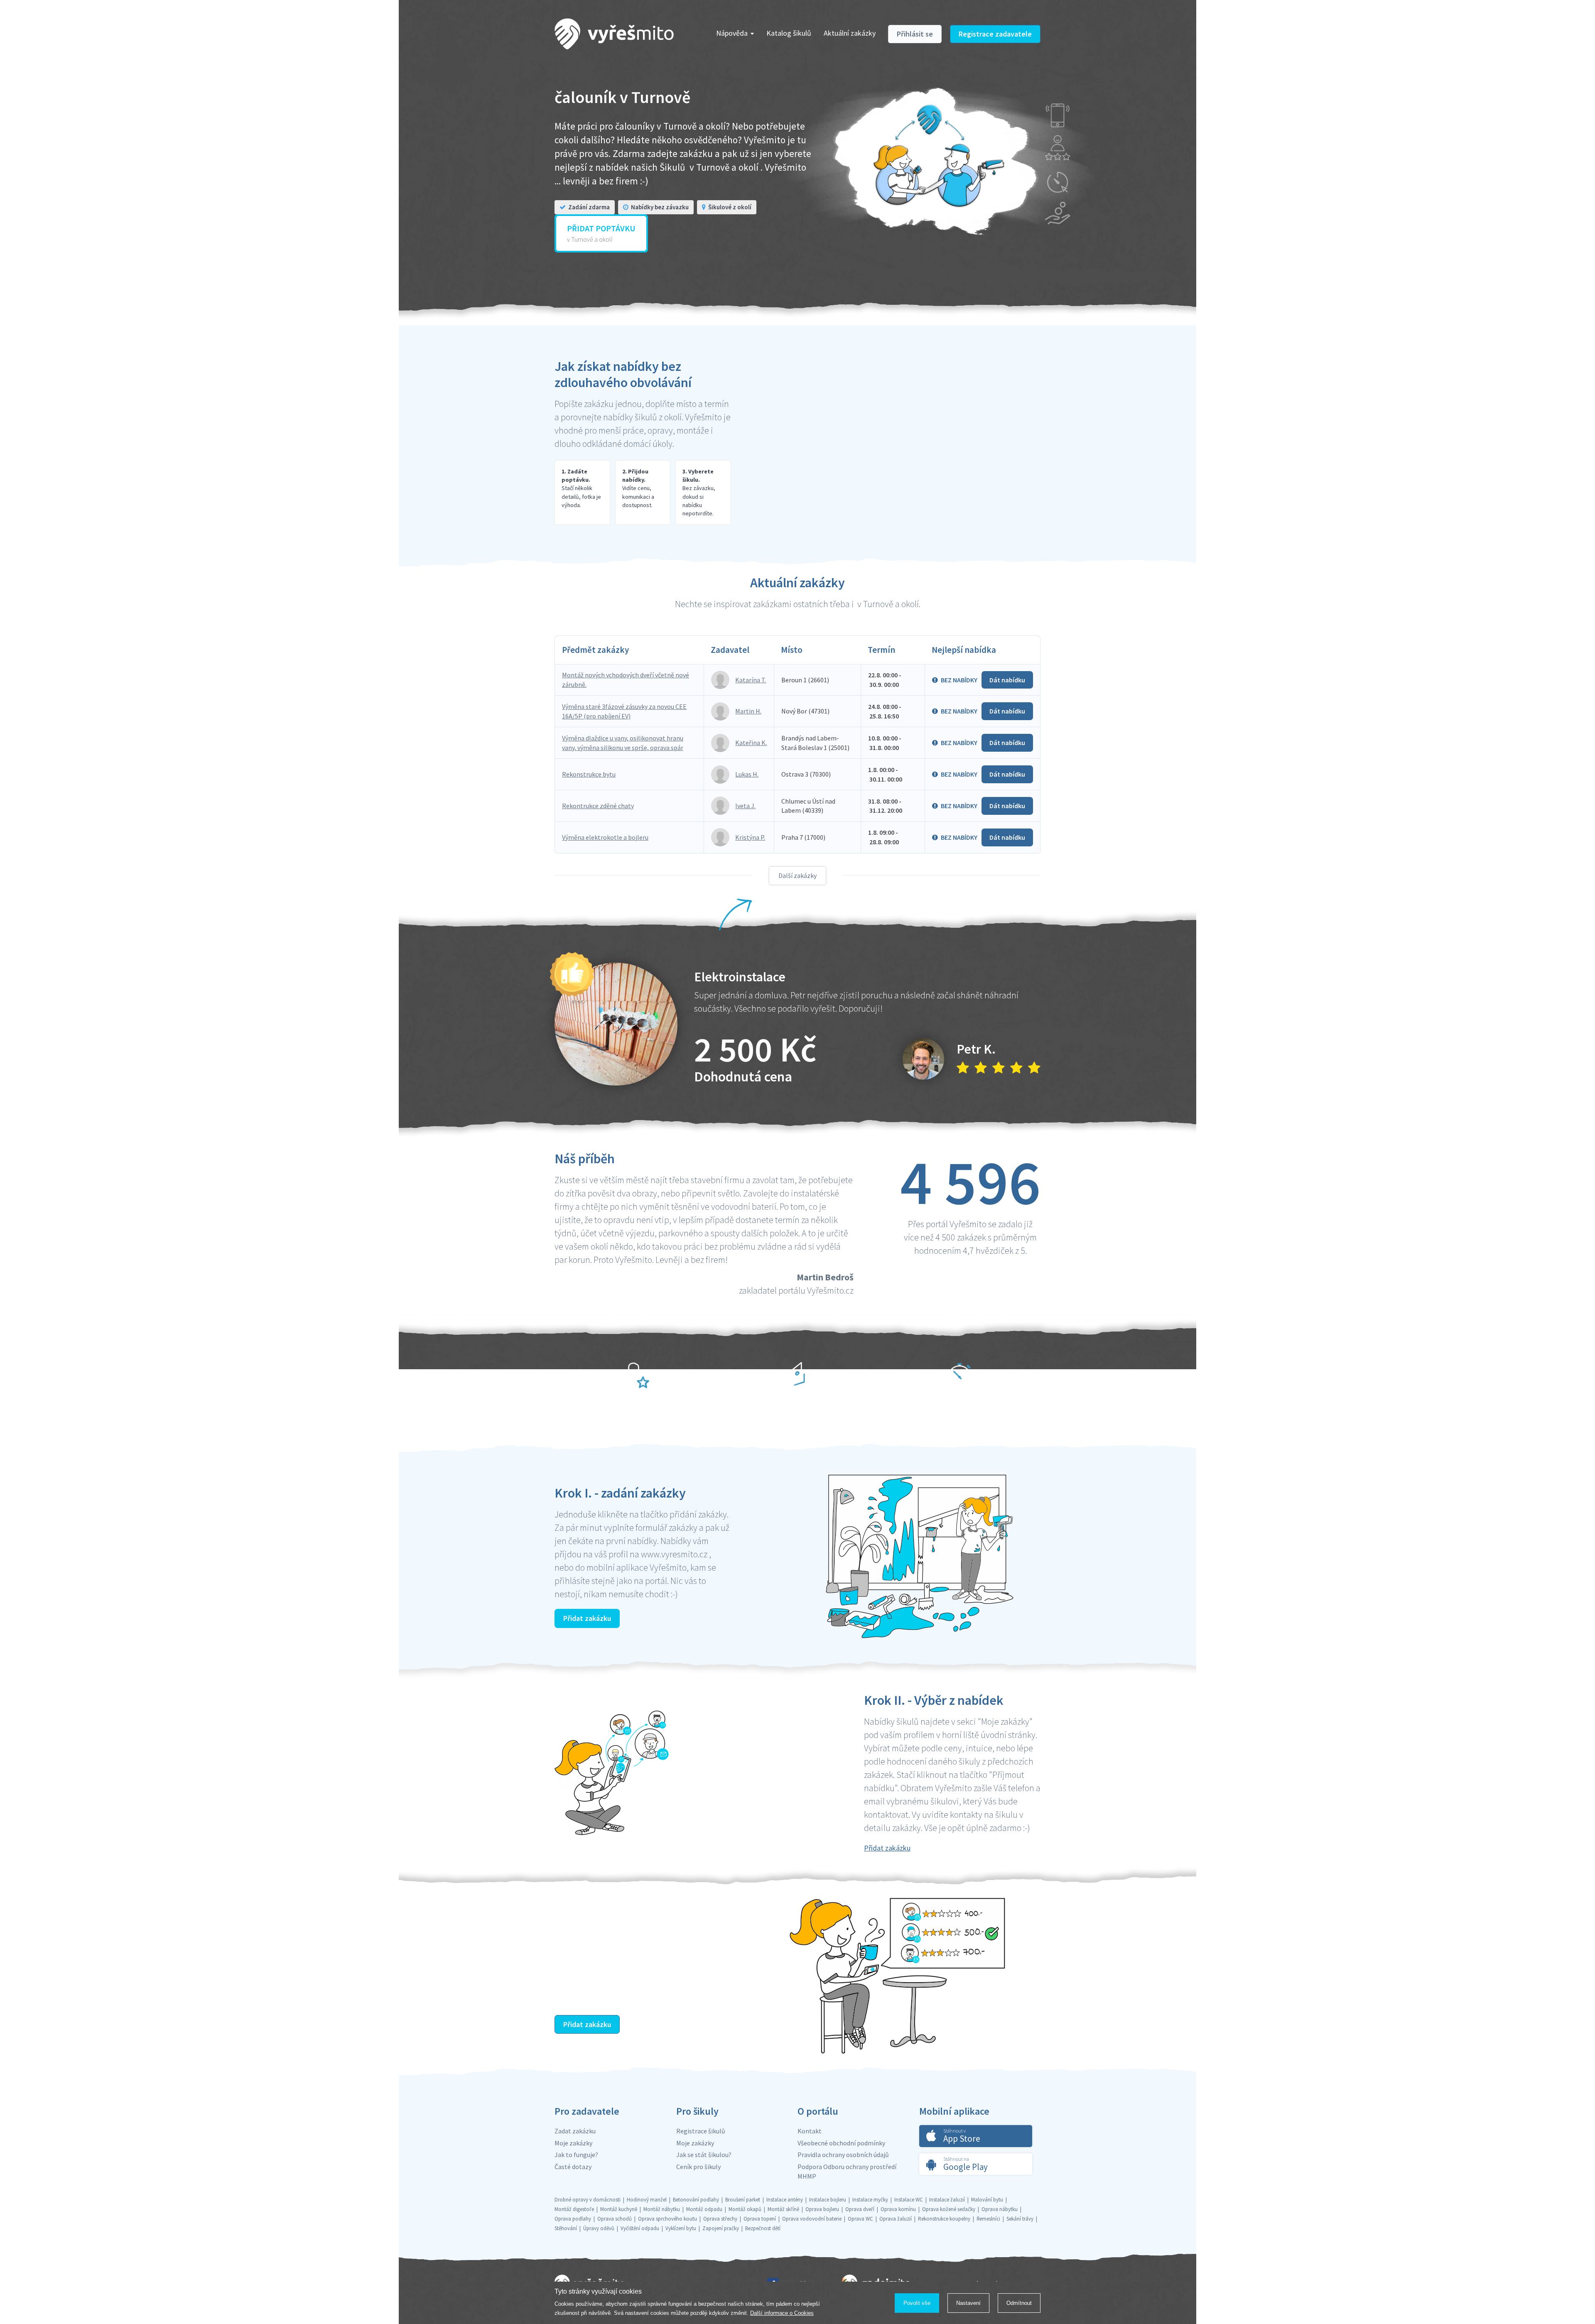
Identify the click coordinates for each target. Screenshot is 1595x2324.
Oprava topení (760, 2219)
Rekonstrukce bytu (589, 774)
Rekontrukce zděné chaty (598, 806)
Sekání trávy (1020, 2219)
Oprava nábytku (1000, 2209)
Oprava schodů (615, 2219)
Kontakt (810, 2131)
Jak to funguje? (576, 2155)
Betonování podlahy (696, 2200)
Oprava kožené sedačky (949, 2209)
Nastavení (968, 2303)
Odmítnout (1019, 2303)
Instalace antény (785, 2200)
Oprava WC (860, 2219)
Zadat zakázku (575, 2131)
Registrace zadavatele (995, 34)
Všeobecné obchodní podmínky (841, 2143)
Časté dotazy (573, 2167)
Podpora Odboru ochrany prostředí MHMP (847, 2171)
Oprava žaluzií (896, 2219)
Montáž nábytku (662, 2209)
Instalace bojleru (828, 2200)
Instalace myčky (870, 2200)
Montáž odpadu (704, 2209)
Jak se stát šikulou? (704, 2155)
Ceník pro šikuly (698, 2167)
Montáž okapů (745, 2209)
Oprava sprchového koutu (667, 2219)
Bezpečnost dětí (763, 2228)
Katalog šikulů (789, 33)
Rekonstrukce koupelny (944, 2219)
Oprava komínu (898, 2209)
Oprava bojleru (822, 2209)
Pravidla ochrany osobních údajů (843, 2155)
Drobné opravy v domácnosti (588, 2200)
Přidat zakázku (587, 1618)
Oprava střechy (720, 2219)
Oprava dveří (860, 2209)
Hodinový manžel (647, 2200)
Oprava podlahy (573, 2219)
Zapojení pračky (721, 2228)
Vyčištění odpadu (640, 2228)
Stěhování (566, 2228)
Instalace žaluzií (947, 2200)
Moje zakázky (573, 2143)
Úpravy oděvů (599, 2228)
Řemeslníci (988, 2219)
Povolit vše (917, 2303)
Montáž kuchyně (619, 2209)
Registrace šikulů (701, 2131)
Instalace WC (909, 2200)
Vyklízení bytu (681, 2228)
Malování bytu (987, 2200)
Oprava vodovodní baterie (812, 2219)
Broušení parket (743, 2200)
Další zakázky (797, 875)
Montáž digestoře (574, 2209)
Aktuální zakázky (850, 33)
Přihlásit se (915, 34)
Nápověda (732, 33)
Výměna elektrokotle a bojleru (605, 837)
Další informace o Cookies (782, 2313)
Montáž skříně (783, 2209)
